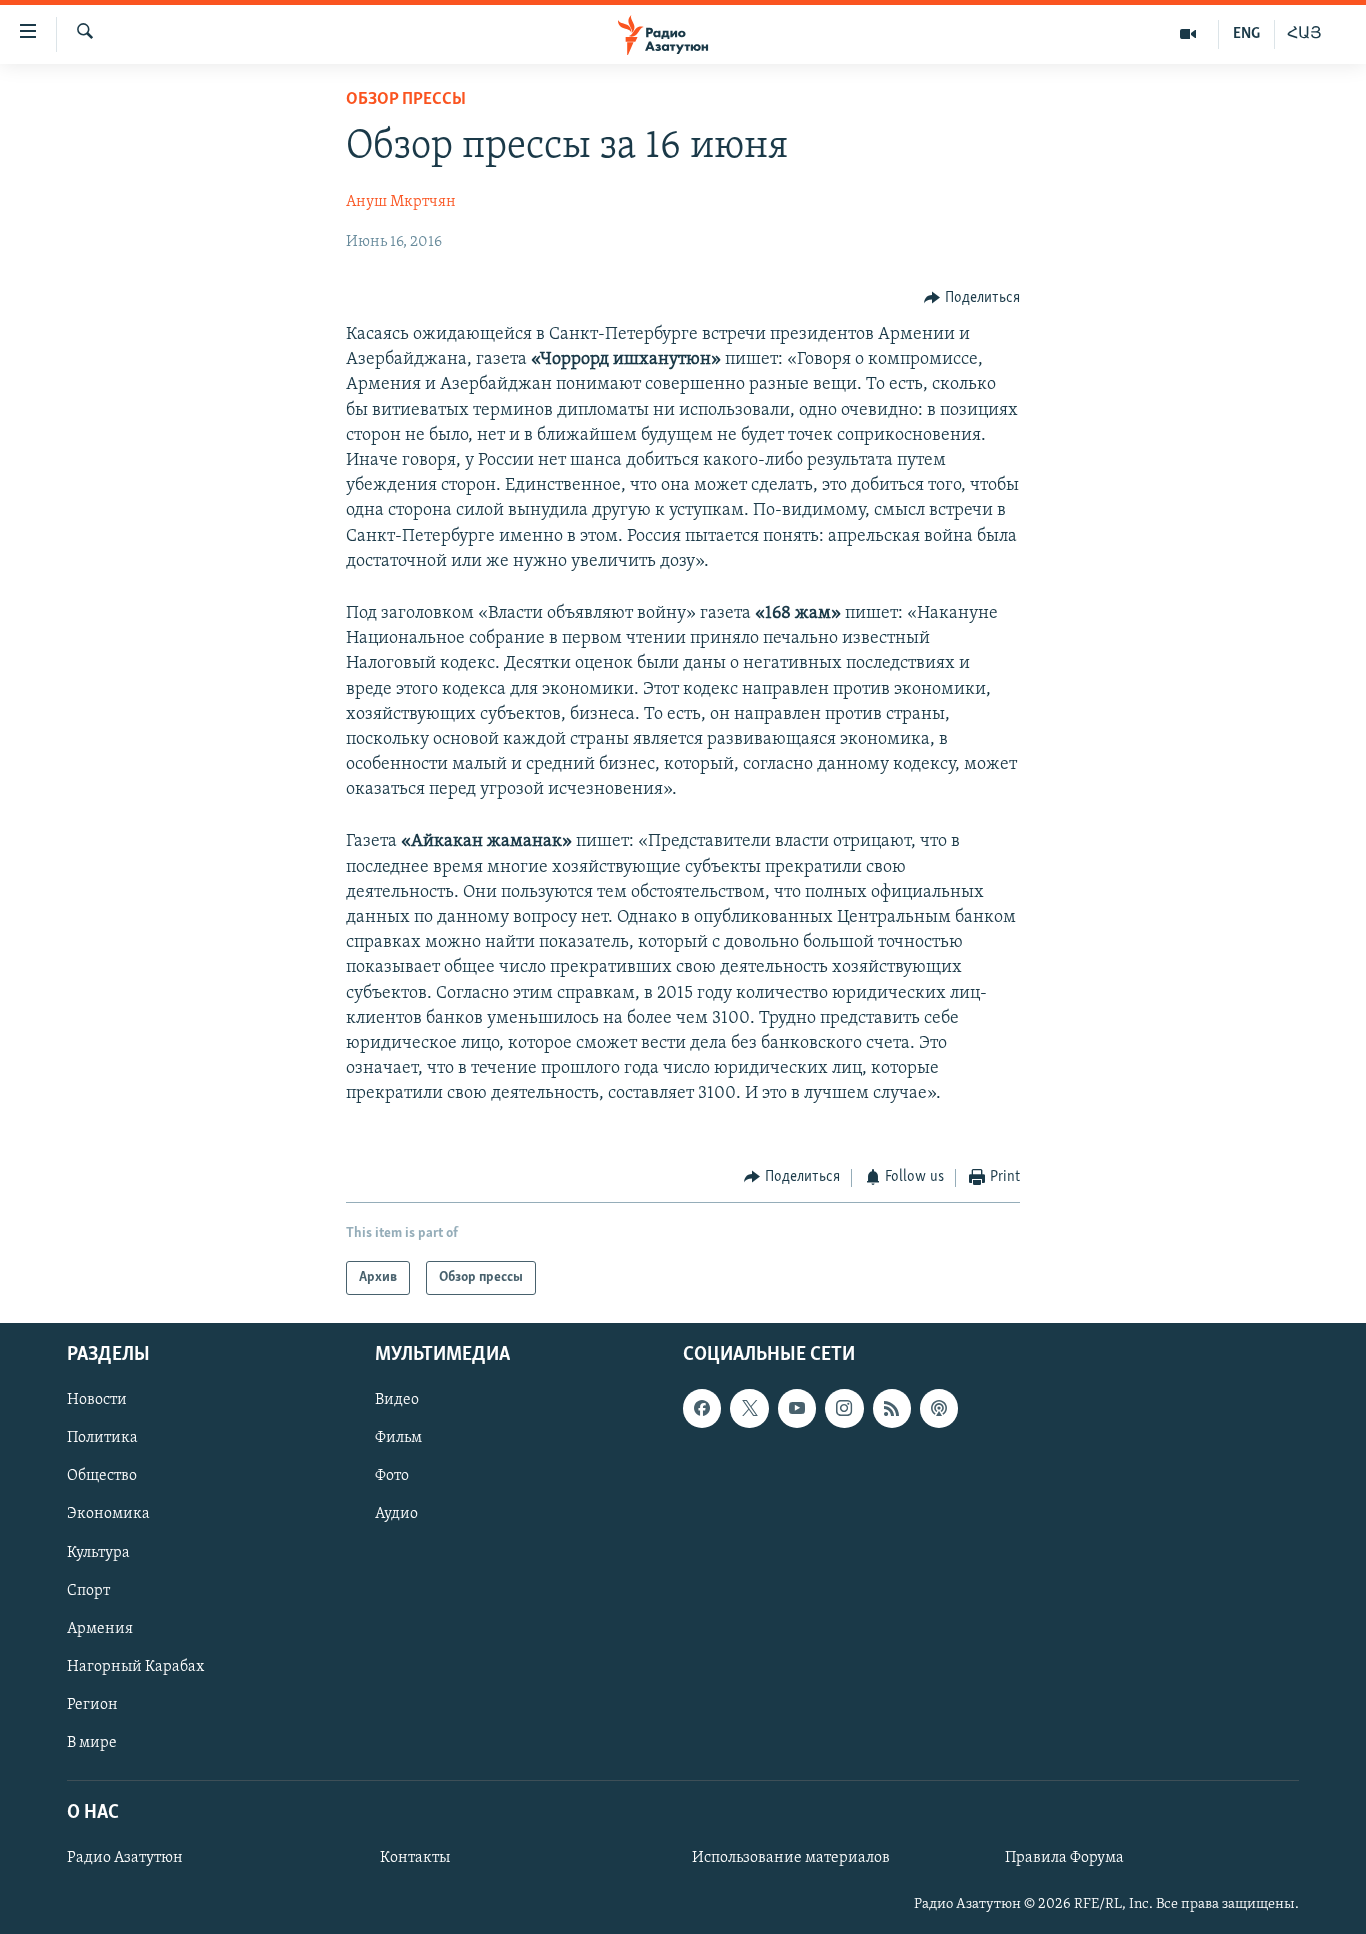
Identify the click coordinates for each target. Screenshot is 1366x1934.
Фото (392, 1476)
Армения (100, 1629)
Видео (397, 1400)
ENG (1246, 34)
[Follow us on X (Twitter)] (749, 1408)
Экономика (108, 1515)
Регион (92, 1705)
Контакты (415, 1858)
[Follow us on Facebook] (702, 1408)
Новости (97, 1400)
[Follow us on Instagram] (844, 1408)
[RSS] (892, 1408)
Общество (102, 1476)
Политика (102, 1438)
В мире (92, 1743)
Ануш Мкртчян (401, 202)
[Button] (972, 298)
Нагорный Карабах (135, 1667)
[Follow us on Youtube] (797, 1408)
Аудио (396, 1515)
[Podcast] (939, 1408)
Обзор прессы (406, 100)
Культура (98, 1553)
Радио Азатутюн (125, 1858)
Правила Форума (1064, 1858)
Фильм (398, 1438)
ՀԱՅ (1304, 34)
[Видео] (1188, 34)
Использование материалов (791, 1858)
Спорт (88, 1591)
